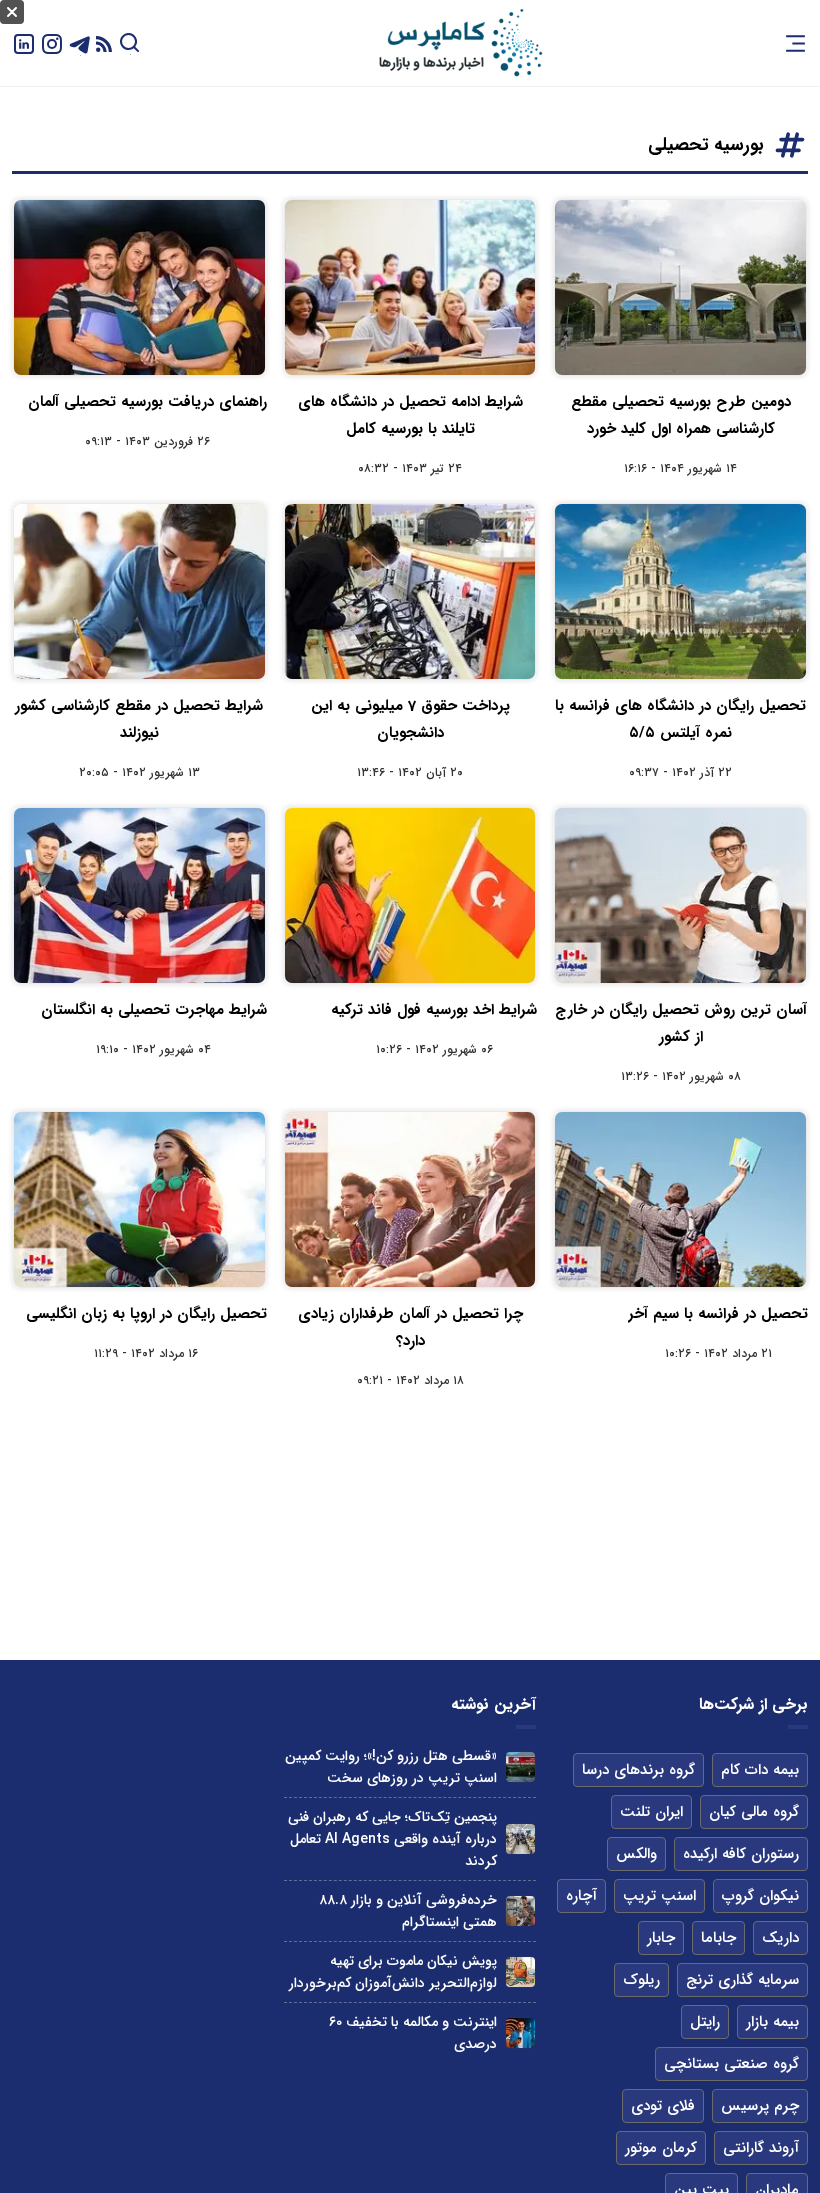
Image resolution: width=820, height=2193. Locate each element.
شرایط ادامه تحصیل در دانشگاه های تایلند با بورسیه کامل (410, 415)
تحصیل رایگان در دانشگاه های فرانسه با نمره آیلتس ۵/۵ (680, 719)
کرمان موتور (661, 2148)
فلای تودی (663, 2106)
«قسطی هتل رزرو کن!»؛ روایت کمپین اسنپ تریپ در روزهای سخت (391, 1767)
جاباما (718, 1938)
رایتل (705, 2022)
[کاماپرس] (460, 43)
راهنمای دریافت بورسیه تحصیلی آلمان (147, 402)
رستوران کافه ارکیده (741, 1854)
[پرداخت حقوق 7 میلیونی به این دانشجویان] (410, 591)
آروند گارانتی (761, 2148)
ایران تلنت (651, 1812)
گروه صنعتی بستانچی (731, 2064)
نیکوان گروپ (760, 1896)
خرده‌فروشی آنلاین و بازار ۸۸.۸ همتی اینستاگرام (408, 1911)
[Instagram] (52, 42)
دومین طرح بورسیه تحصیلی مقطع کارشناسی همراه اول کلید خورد (681, 415)
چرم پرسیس (760, 2106)
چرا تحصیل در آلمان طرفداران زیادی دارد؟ (410, 1327)
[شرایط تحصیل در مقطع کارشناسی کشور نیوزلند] (139, 591)
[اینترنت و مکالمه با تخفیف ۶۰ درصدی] (520, 2032)
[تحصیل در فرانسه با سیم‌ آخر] (680, 1199)
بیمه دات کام (760, 1770)
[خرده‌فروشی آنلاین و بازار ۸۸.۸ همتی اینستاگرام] (520, 1910)
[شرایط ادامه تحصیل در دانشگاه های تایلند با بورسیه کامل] (410, 287)
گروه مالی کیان (754, 1812)
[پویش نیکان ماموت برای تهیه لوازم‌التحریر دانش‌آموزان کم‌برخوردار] (520, 1971)
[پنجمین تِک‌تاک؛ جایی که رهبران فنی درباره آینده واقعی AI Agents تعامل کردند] (520, 1838)
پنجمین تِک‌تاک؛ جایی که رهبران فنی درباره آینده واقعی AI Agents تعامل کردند (392, 1839)
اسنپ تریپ (659, 1896)
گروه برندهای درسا (638, 1770)
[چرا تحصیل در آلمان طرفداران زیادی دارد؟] (410, 1199)
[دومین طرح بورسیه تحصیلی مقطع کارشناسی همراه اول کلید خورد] (680, 287)
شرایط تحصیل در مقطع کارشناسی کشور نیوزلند (139, 719)
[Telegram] (80, 42)
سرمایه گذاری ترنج (742, 1980)
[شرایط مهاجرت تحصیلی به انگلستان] (139, 895)
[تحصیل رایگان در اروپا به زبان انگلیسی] (139, 1199)
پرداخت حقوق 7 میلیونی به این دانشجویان (410, 719)
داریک (780, 1938)
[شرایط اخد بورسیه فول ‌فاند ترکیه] (410, 895)
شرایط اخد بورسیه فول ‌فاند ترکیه (434, 1010)
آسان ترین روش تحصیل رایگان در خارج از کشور (681, 1023)
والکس (636, 1854)
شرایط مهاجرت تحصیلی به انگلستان (154, 1010)
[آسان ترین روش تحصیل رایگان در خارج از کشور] (680, 895)
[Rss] (104, 43)
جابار (661, 1938)
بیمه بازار (772, 2022)
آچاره (581, 1896)
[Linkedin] (24, 42)
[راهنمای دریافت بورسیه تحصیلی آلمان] (139, 287)
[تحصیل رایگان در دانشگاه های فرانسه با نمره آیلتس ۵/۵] (680, 591)
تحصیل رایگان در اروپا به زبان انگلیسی (146, 1314)
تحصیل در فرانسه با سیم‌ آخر (718, 1314)
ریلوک (641, 1980)
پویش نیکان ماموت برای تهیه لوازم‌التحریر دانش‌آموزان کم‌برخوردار (393, 1972)
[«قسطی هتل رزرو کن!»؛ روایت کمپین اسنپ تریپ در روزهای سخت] (520, 1766)
